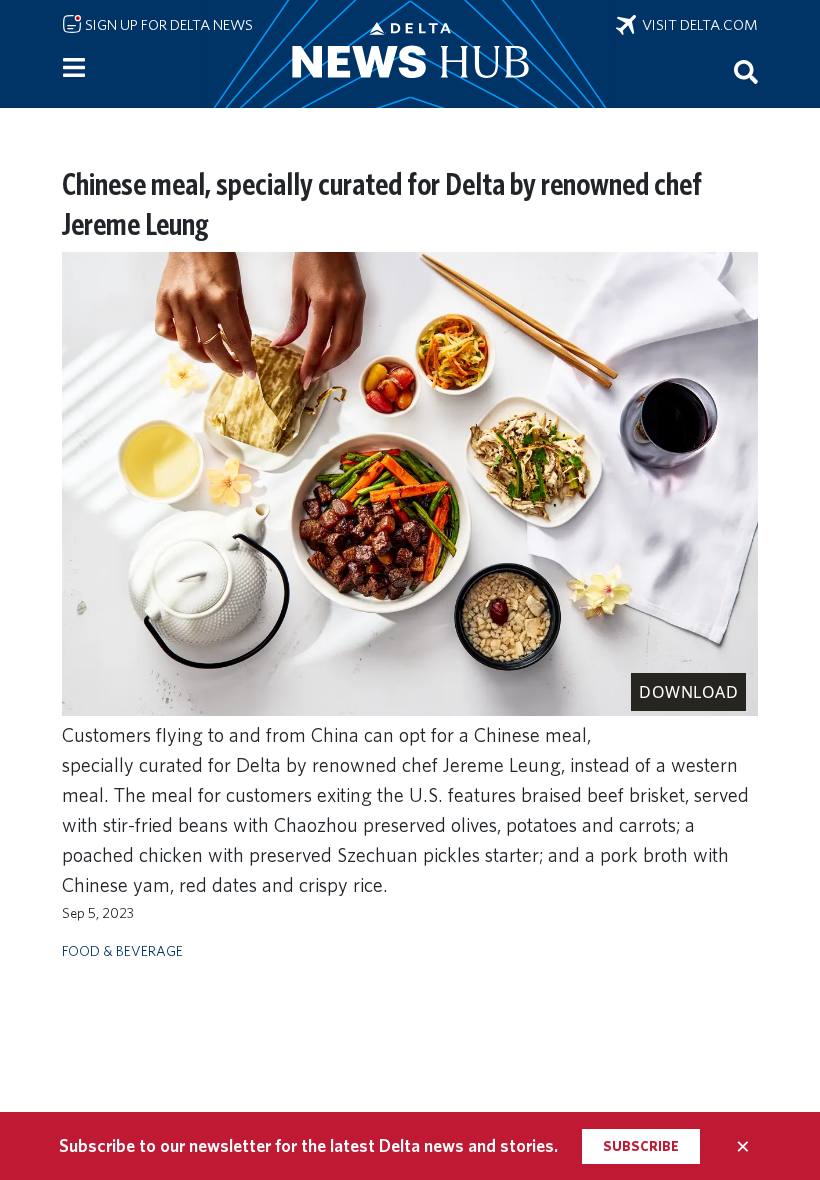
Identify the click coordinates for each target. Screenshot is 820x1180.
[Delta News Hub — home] (410, 54)
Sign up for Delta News (167, 25)
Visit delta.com (697, 25)
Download (688, 692)
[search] (746, 71)
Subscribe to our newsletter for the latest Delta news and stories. (308, 1145)
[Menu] (74, 68)
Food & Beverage (122, 950)
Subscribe (641, 1146)
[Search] (746, 71)
